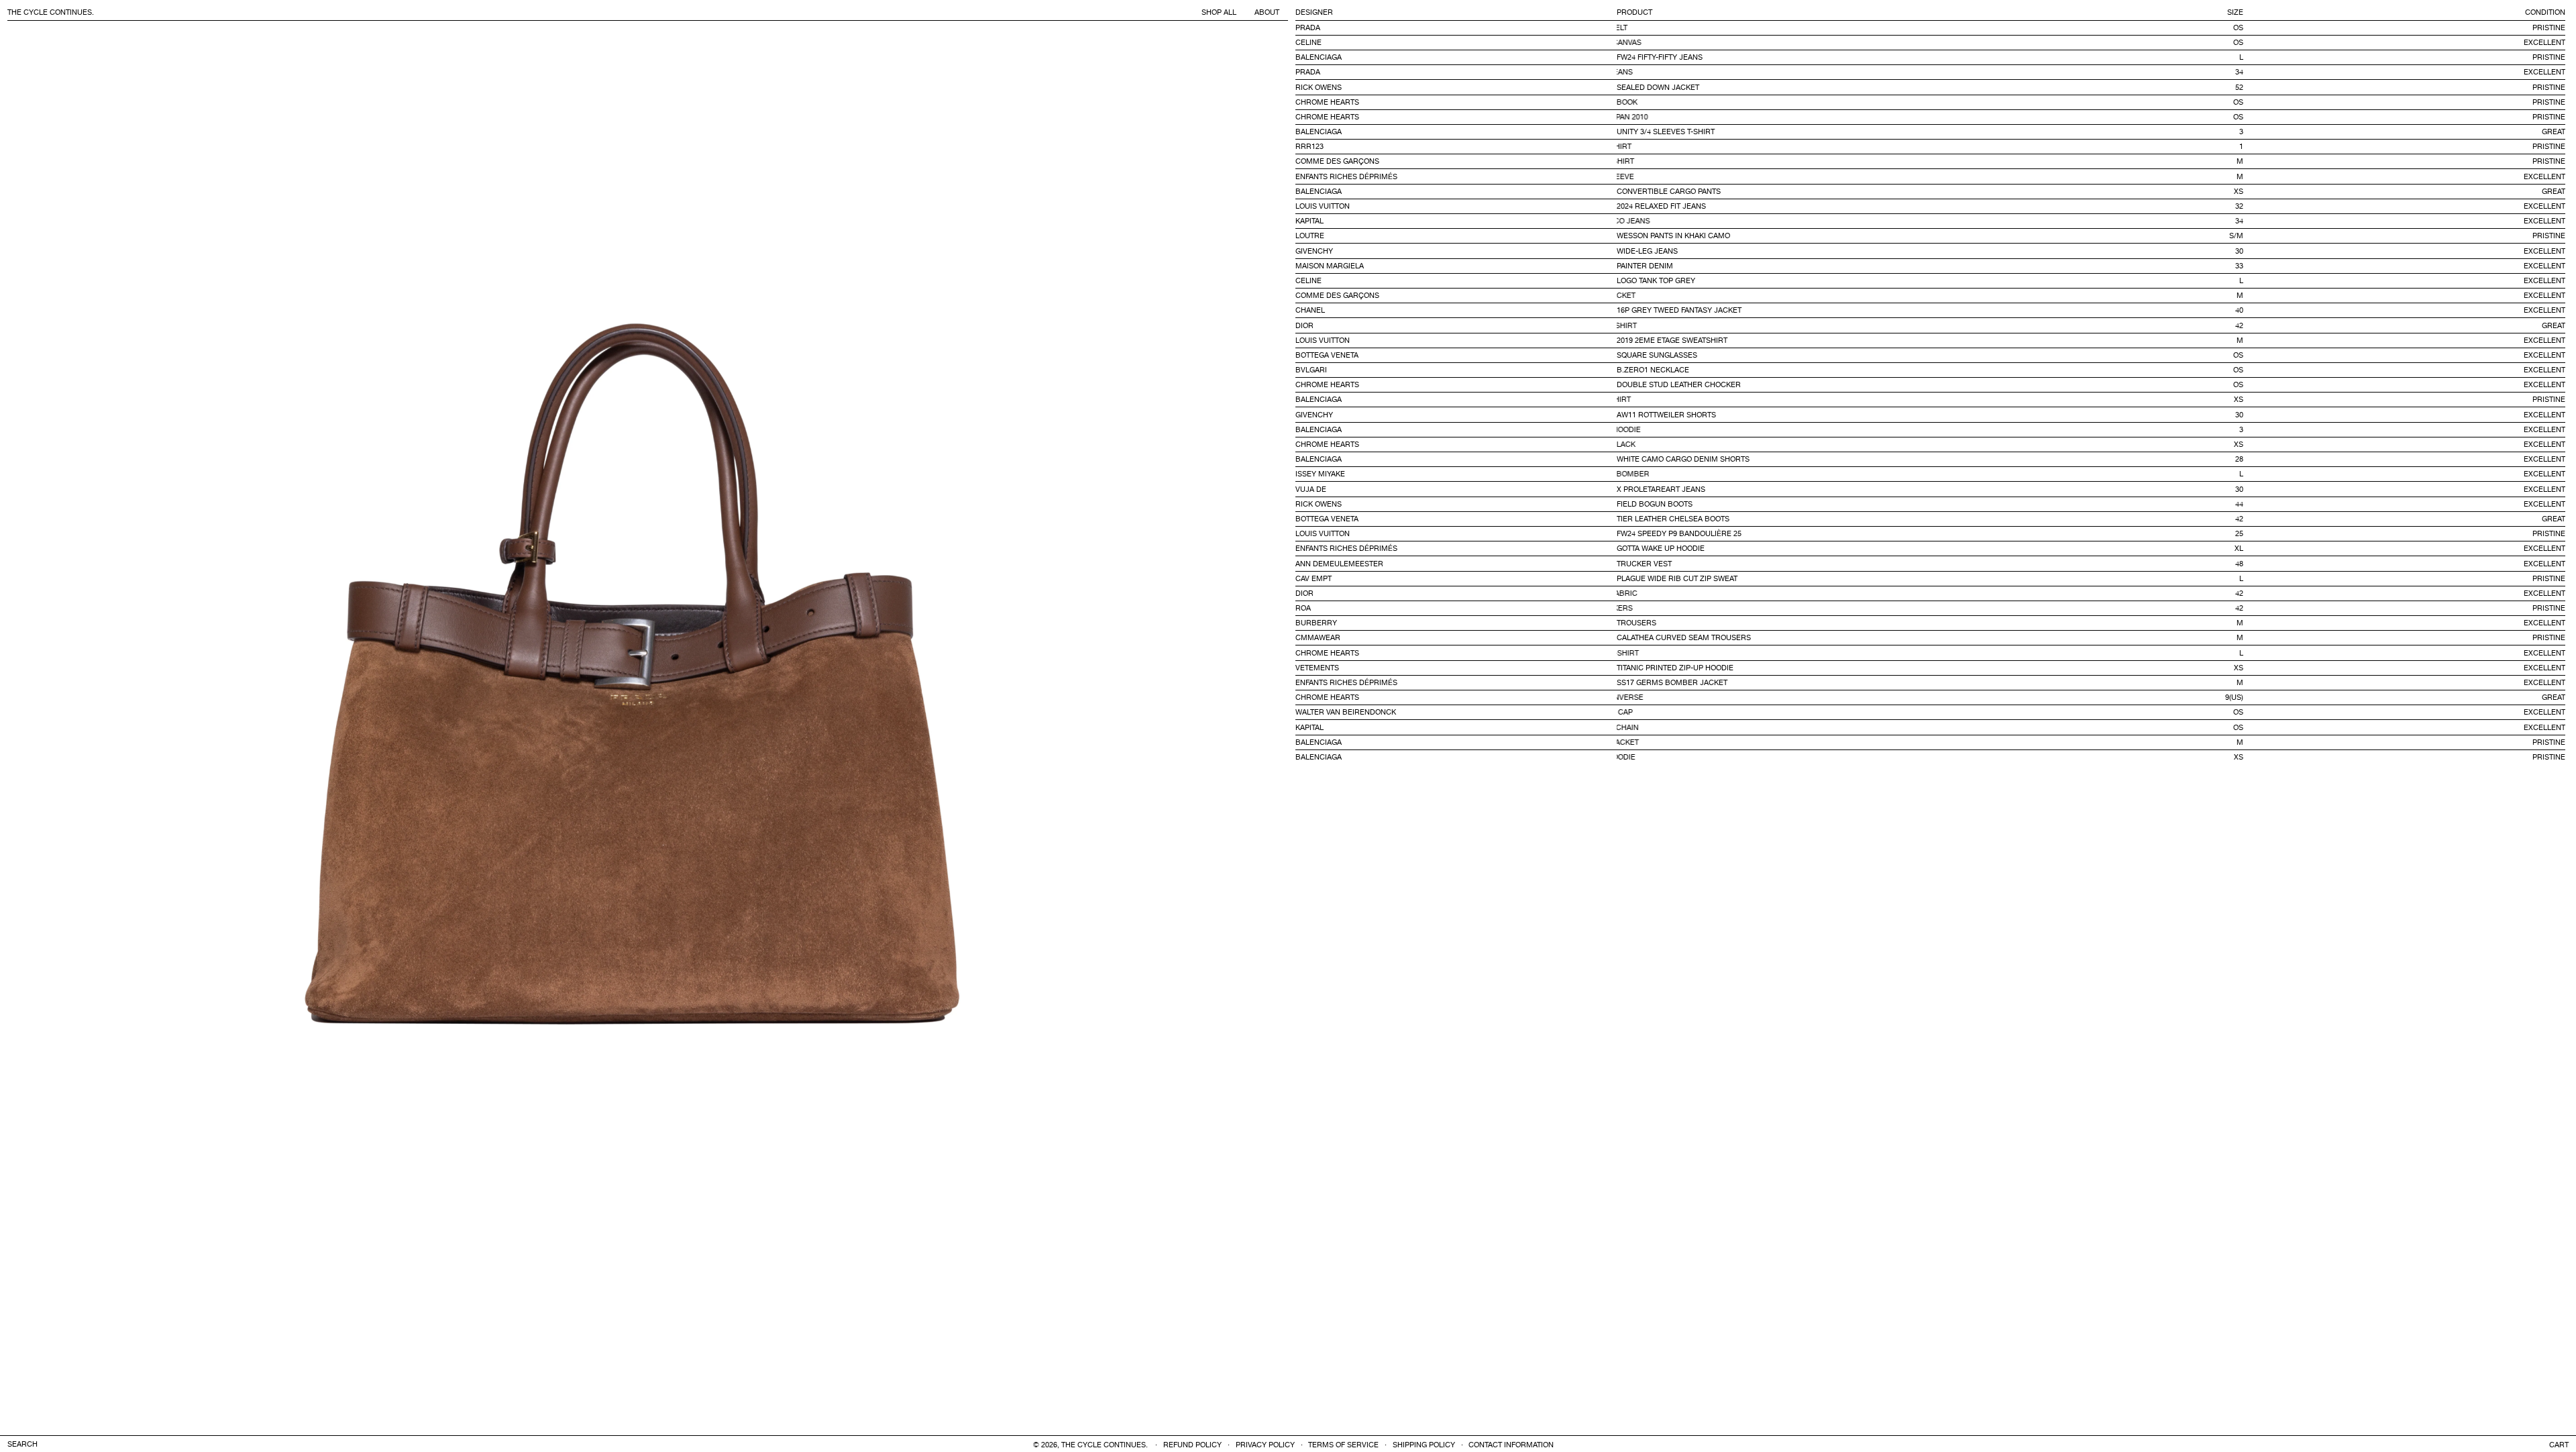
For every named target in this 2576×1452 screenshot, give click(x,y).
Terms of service (1343, 1446)
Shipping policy (1424, 1446)
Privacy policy (1265, 1446)
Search (22, 1445)
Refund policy (1192, 1446)
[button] (2559, 1445)
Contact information (1511, 1446)
